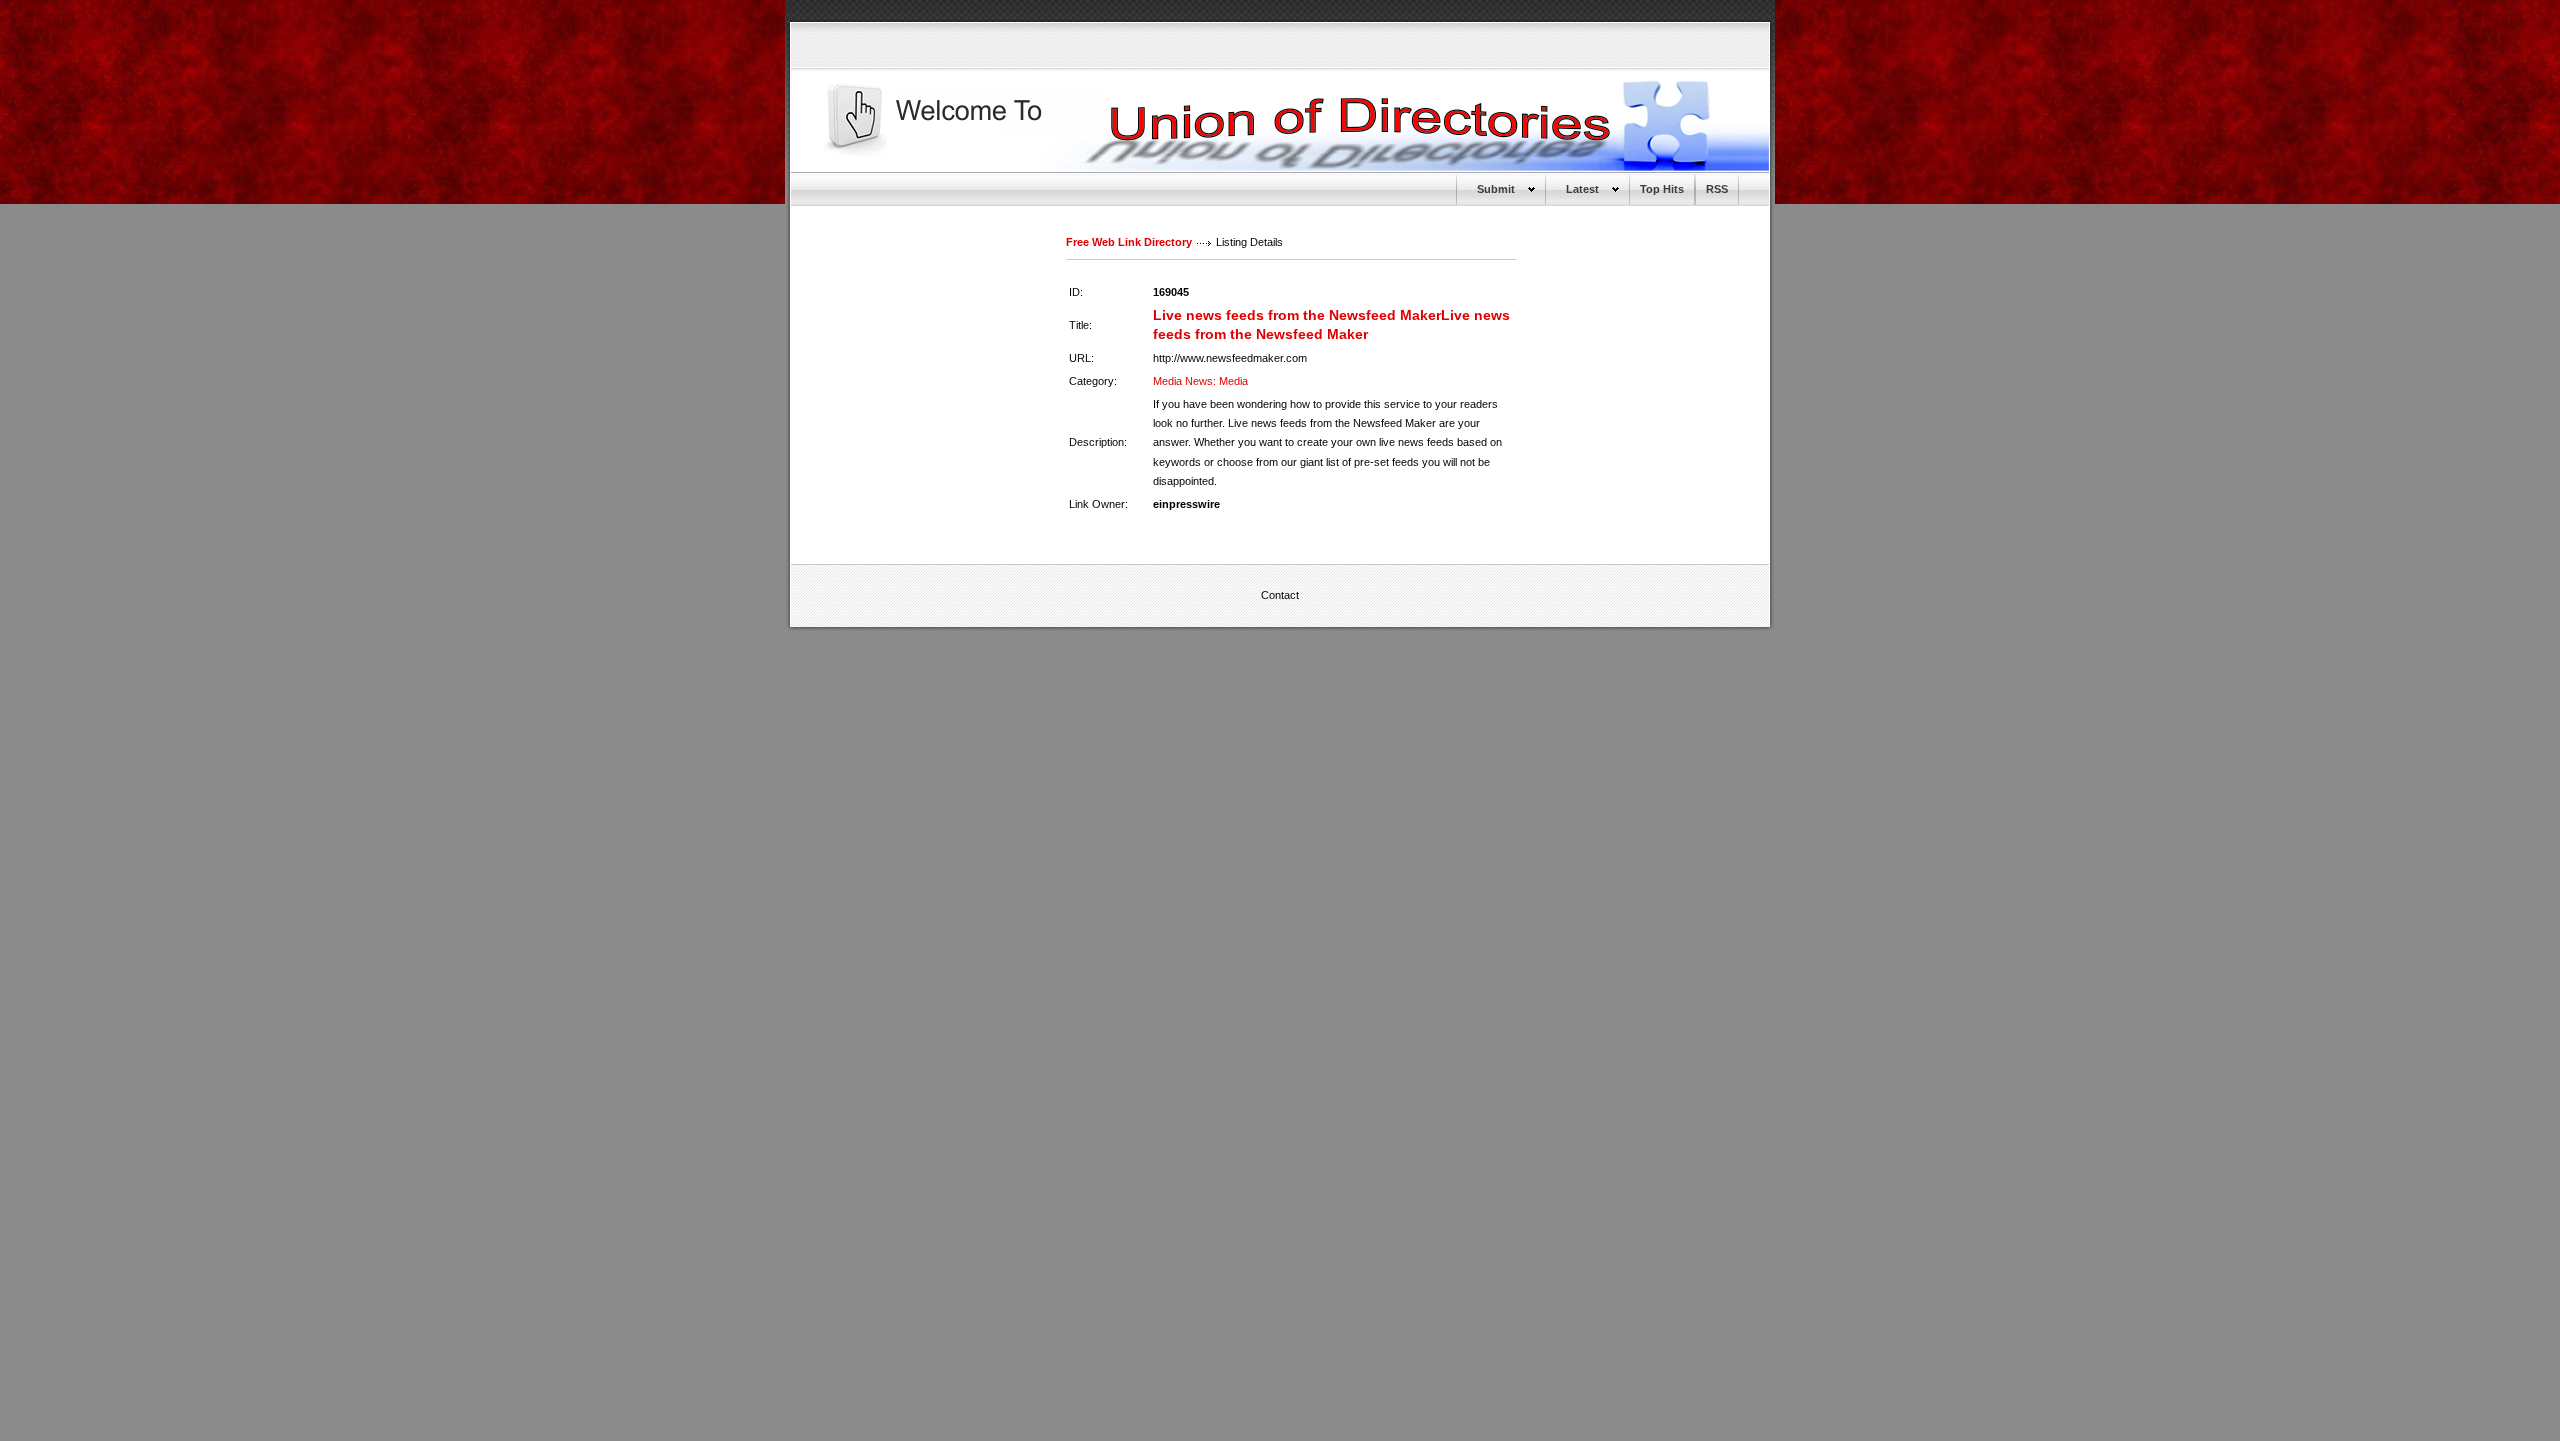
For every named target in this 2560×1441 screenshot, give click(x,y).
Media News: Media (1200, 381)
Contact (1280, 595)
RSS (1717, 189)
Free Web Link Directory (1129, 242)
